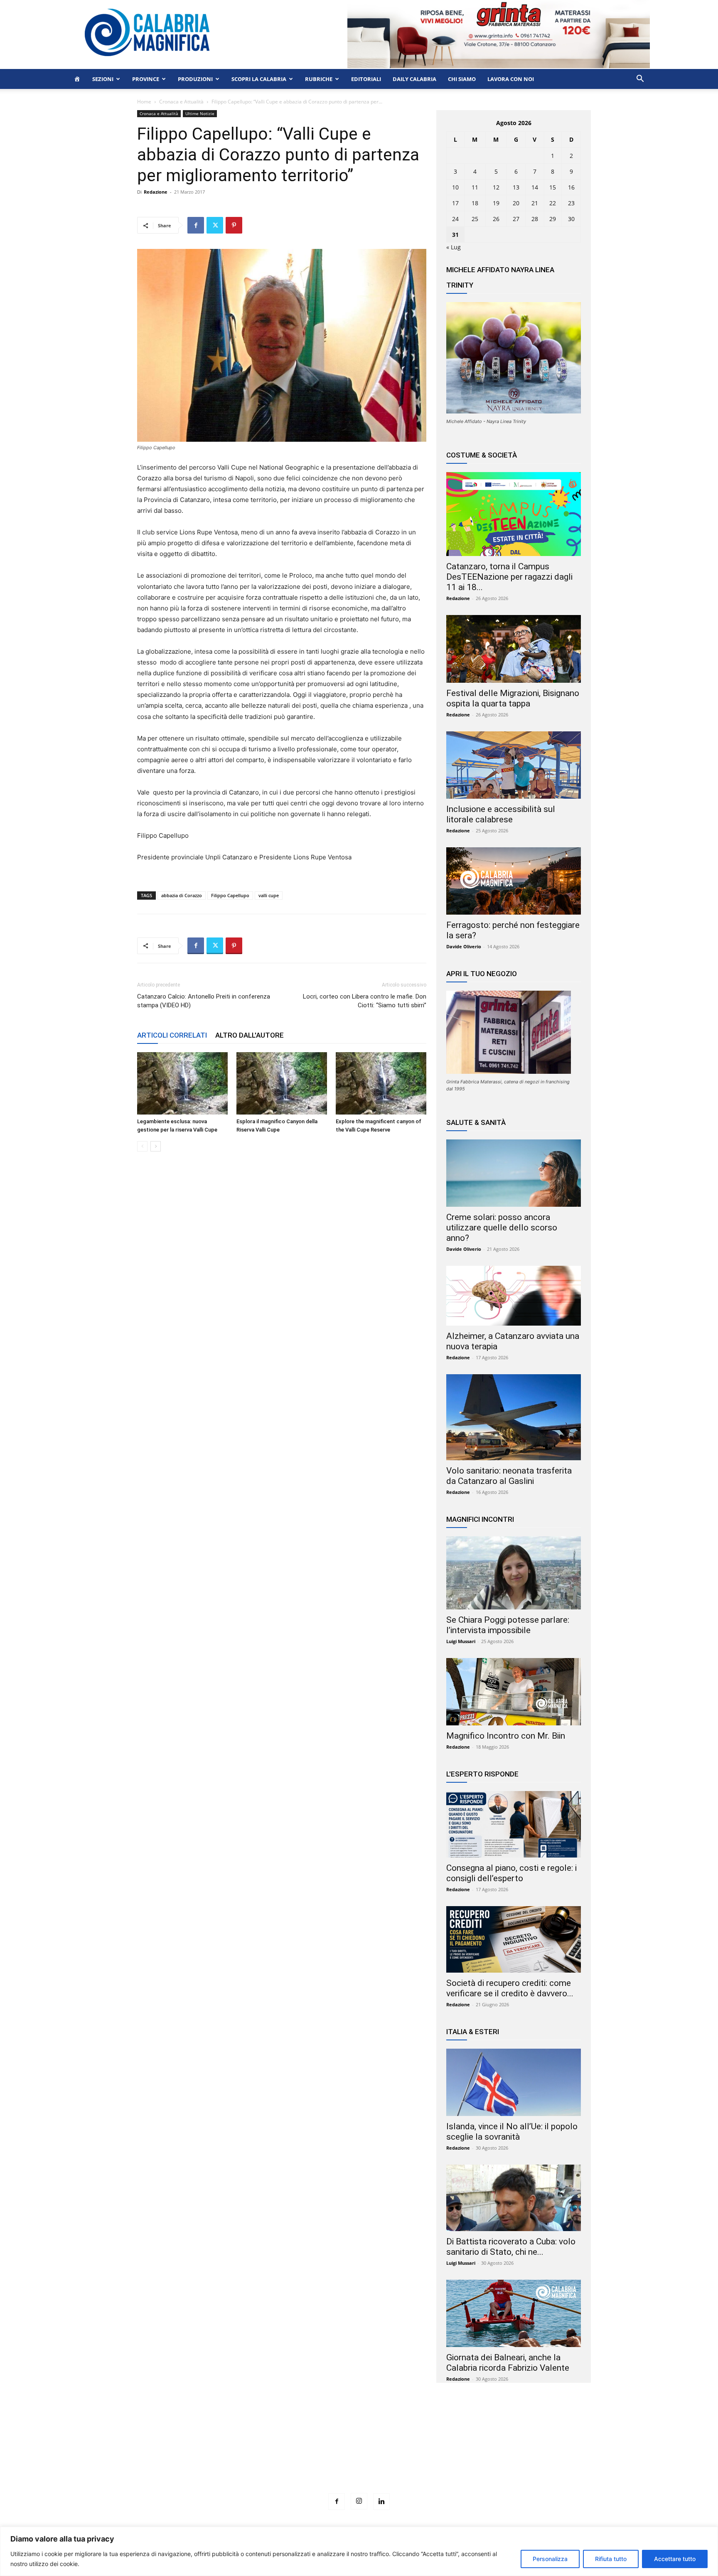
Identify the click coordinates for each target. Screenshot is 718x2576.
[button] (640, 80)
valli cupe (269, 895)
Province (146, 79)
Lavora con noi (511, 79)
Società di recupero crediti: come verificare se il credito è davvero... (510, 1988)
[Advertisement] (359, 2453)
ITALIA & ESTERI (473, 2032)
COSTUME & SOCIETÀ (482, 455)
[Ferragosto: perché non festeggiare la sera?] (514, 881)
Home (144, 102)
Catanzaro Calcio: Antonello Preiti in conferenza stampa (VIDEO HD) (204, 1001)
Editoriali (366, 79)
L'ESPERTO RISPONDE (482, 1774)
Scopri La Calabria (259, 79)
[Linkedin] (381, 2502)
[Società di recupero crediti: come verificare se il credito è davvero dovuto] (514, 1939)
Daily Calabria (414, 79)
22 (553, 203)
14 (535, 187)
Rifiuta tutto (611, 2559)
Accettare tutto (675, 2559)
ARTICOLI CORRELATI (172, 1035)
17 (455, 203)
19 (496, 203)
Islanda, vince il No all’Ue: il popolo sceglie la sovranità (512, 2132)
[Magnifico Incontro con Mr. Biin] (514, 1692)
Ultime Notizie (200, 113)
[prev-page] (142, 1146)
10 (455, 187)
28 (535, 219)
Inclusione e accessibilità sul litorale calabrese (501, 814)
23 (571, 203)
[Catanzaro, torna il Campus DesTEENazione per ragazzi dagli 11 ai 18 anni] (514, 514)
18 (475, 203)
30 (571, 219)
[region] (359, 2551)
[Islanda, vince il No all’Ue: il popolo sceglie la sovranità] (514, 2082)
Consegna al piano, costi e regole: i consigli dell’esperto (511, 1873)
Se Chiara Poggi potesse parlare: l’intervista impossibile (508, 1625)
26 (496, 219)
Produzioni (195, 79)
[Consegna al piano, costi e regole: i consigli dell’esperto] (514, 1824)
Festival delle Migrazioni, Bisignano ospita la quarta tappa (513, 698)
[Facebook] (196, 225)
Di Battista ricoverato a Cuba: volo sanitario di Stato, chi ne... (511, 2247)
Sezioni (103, 79)
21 (535, 203)
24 (455, 219)
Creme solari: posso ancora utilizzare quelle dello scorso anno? (502, 1228)
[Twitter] (215, 225)
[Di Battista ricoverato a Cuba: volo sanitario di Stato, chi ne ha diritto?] (514, 2198)
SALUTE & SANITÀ (476, 1122)
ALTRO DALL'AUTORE (250, 1035)
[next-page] (156, 1146)
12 (496, 187)
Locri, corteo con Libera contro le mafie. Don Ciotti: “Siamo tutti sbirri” (365, 1001)
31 (455, 235)
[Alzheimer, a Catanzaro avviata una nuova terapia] (514, 1296)
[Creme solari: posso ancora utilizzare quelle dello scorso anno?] (514, 1173)
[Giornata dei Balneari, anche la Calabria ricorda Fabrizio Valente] (514, 2313)
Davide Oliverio (464, 946)
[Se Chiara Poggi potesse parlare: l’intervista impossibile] (514, 1573)
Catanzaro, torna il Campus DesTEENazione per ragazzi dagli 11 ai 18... (509, 577)
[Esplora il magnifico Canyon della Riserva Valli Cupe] (282, 1083)
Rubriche (319, 79)
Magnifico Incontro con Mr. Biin (506, 1736)
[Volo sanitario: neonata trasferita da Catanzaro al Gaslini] (514, 1417)
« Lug (454, 247)
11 (475, 187)
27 (516, 219)
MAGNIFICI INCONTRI (480, 1519)
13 (516, 187)
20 (516, 203)
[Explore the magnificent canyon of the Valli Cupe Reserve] (381, 1083)
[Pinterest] (234, 225)
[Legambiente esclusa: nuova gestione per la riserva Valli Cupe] (182, 1083)
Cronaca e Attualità (181, 102)
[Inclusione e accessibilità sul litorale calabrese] (514, 765)
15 (553, 187)
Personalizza (550, 2559)
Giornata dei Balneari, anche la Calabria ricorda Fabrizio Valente (508, 2363)
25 (475, 219)
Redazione (156, 192)
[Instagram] (359, 2501)
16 (571, 187)
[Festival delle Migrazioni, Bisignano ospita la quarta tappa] (514, 649)
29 (553, 219)
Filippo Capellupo (230, 895)
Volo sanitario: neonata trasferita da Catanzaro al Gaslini (509, 1476)
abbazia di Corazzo (182, 895)
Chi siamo (462, 79)
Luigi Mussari (461, 1641)
